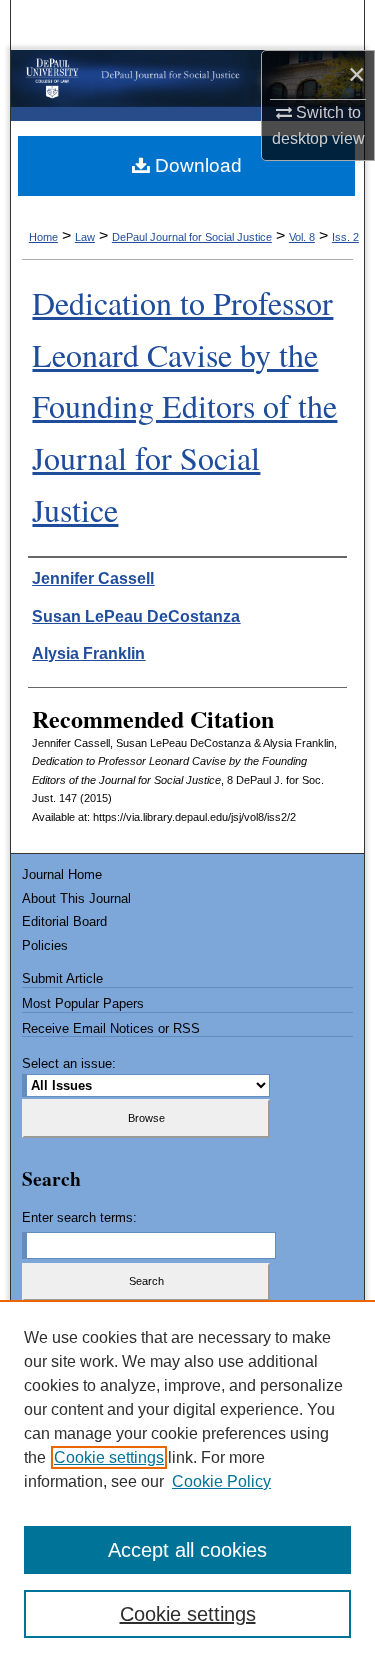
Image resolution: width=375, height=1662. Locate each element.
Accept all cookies (187, 1550)
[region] (187, 1481)
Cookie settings (109, 1457)
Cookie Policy (221, 1481)
